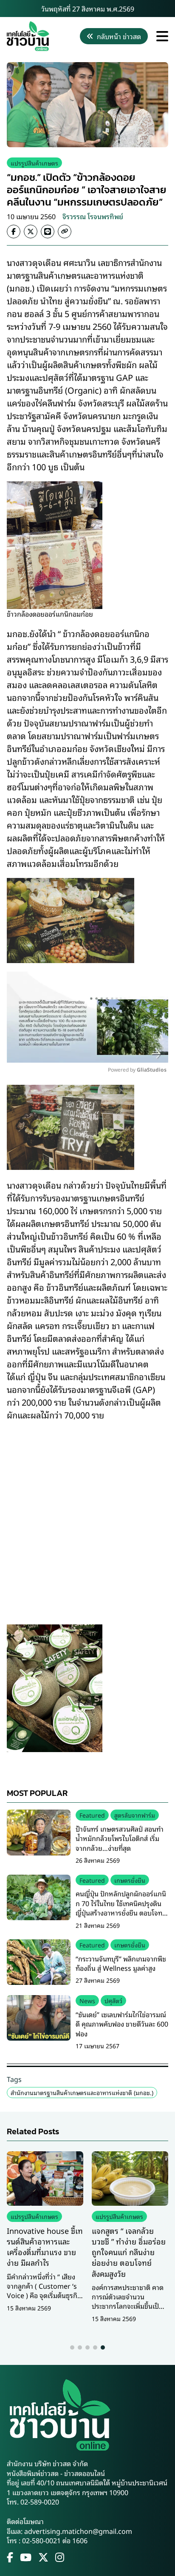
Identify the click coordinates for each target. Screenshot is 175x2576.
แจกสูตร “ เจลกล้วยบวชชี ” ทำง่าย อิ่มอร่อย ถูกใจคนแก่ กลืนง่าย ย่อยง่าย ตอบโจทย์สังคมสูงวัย (129, 2252)
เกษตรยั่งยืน (130, 1880)
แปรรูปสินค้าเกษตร (34, 163)
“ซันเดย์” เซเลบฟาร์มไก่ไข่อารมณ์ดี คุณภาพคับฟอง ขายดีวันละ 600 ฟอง (122, 2024)
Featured (92, 1815)
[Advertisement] (87, 1517)
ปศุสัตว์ (113, 2000)
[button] (72, 2347)
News (87, 2000)
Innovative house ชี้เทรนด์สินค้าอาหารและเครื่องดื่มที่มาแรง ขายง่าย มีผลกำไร (45, 2247)
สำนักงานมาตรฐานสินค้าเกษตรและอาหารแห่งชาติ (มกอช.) (82, 2092)
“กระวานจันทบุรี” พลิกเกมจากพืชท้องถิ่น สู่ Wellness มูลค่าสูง (121, 1963)
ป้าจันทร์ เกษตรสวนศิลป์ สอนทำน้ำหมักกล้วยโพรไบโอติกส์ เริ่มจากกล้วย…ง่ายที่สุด (120, 1838)
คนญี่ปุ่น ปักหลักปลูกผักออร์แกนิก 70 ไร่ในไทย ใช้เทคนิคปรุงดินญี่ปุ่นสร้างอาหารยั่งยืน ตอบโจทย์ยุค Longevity (121, 1908)
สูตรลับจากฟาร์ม (135, 1815)
